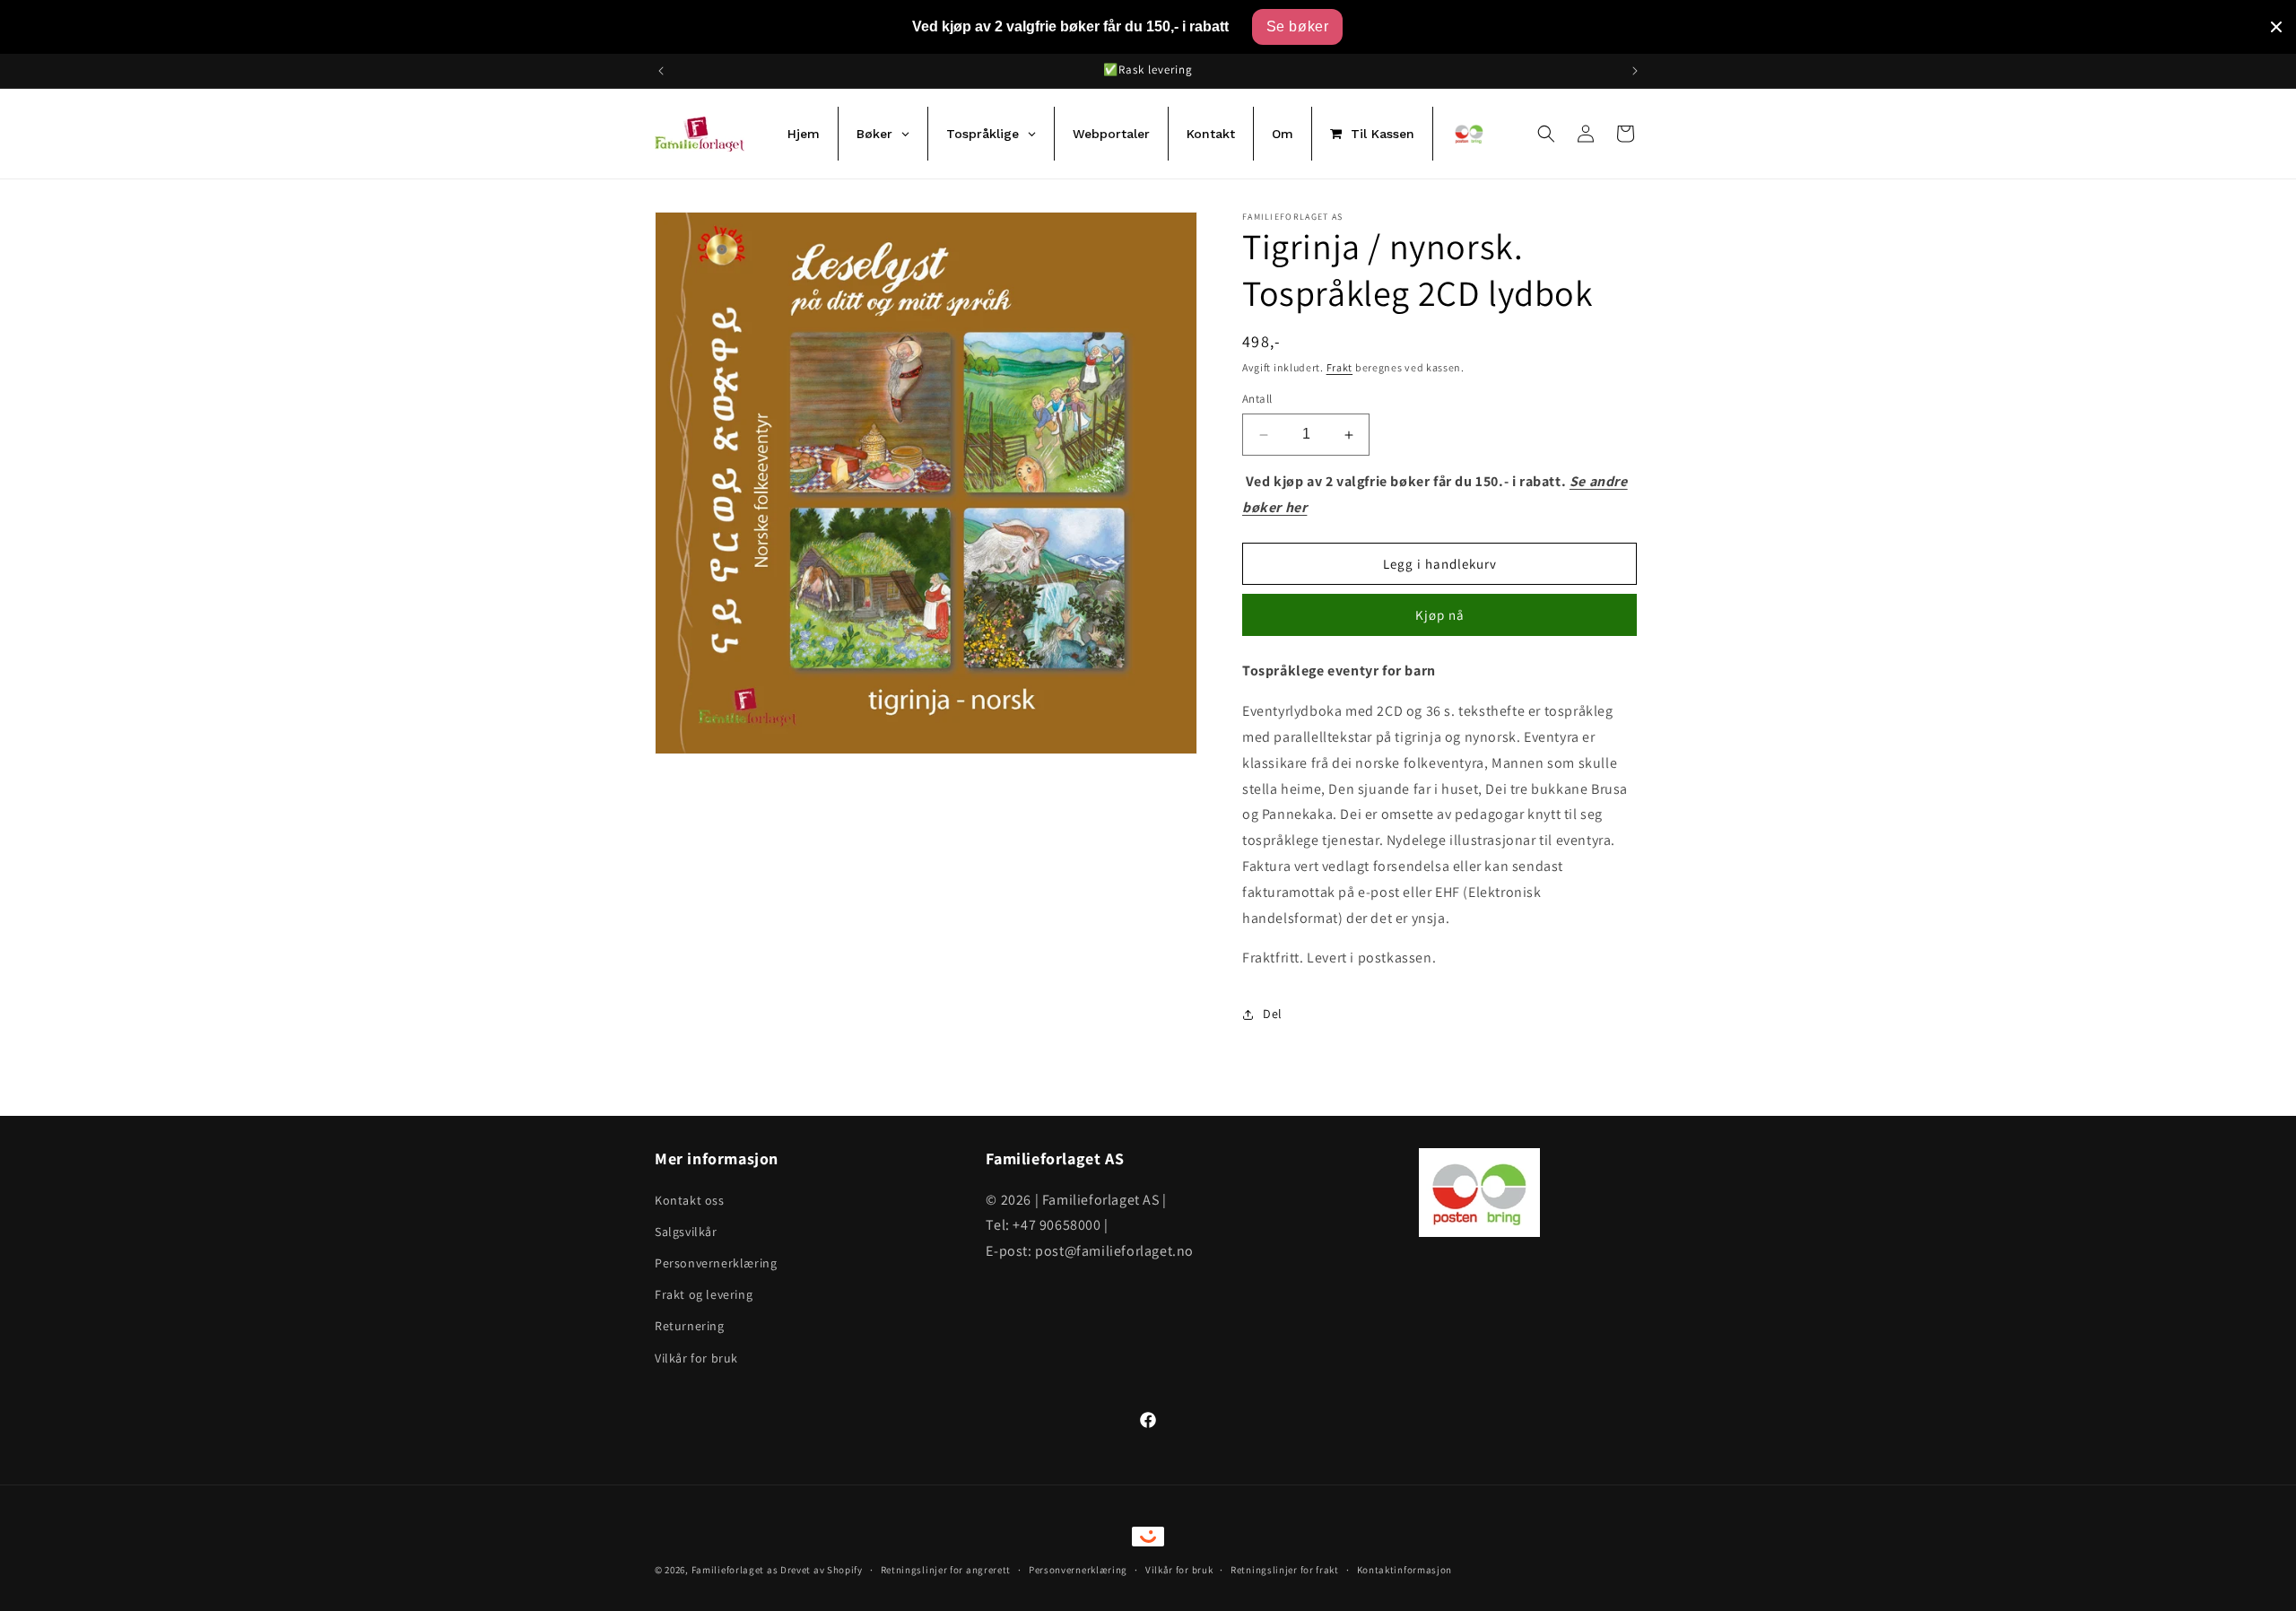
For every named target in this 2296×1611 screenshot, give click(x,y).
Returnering (690, 1326)
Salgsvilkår (686, 1231)
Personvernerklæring (716, 1262)
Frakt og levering (704, 1294)
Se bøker (1298, 26)
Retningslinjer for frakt (1285, 1570)
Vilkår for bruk (696, 1357)
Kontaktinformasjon (1405, 1570)
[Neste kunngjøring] (1635, 71)
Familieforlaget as (735, 1570)
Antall (1257, 400)
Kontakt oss (690, 1199)
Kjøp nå (1440, 616)
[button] (1546, 134)
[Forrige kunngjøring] (661, 71)
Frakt (1340, 367)
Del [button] (1273, 1014)
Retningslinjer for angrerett (946, 1570)
